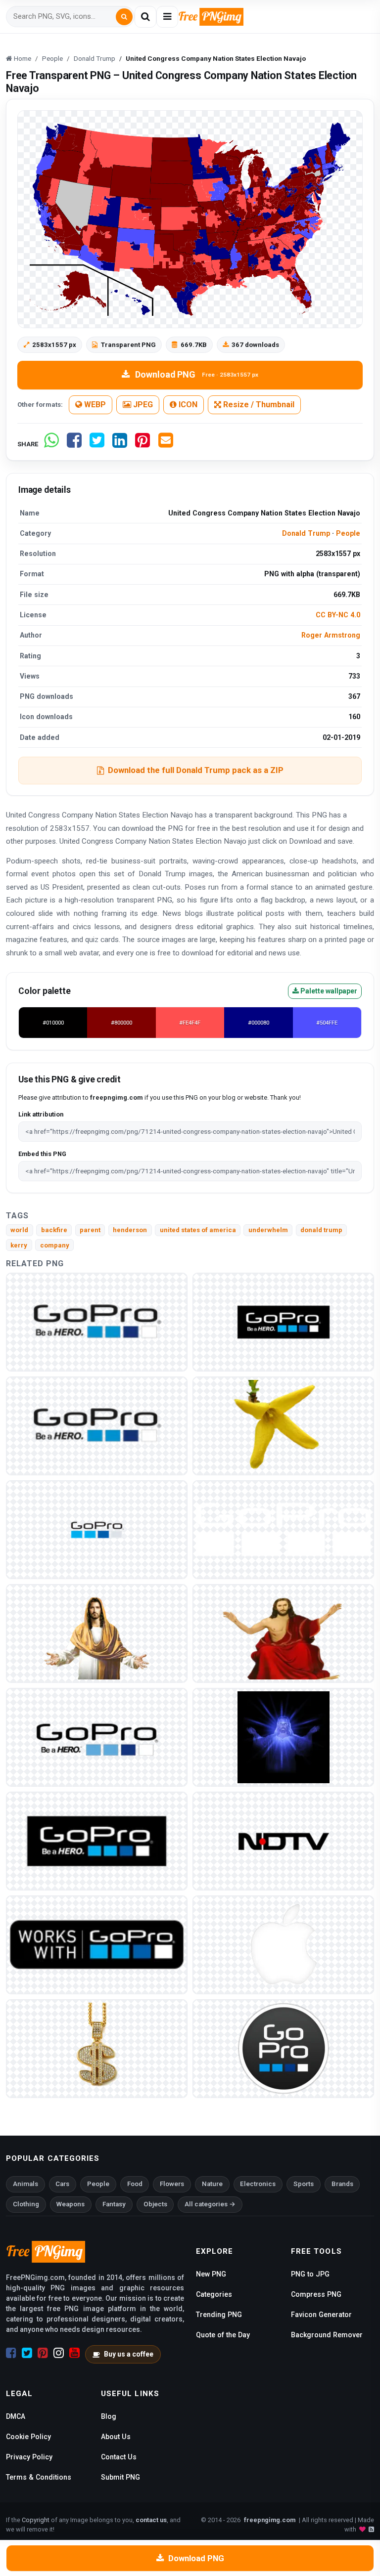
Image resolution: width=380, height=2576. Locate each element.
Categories (214, 2294)
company (55, 1245)
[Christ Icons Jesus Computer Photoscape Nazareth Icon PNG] (283, 1633)
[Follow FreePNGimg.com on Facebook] (11, 2353)
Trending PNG (219, 2315)
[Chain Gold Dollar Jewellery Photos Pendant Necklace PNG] (97, 2048)
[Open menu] (167, 17)
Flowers (172, 2184)
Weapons (71, 2204)
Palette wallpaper (328, 991)
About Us (116, 2437)
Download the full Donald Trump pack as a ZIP (196, 770)
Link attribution (41, 1114)
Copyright (36, 2520)
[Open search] (145, 17)
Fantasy (114, 2204)
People (348, 533)
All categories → (210, 2204)
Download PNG (197, 374)
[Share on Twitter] (97, 444)
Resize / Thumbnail (258, 405)
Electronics (258, 2184)
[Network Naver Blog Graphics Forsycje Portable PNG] (283, 1425)
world (19, 1230)
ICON (187, 405)
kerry (19, 1245)
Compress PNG (316, 2294)
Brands (342, 2184)
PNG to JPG (310, 2274)
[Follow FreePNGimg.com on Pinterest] (43, 2353)
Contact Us (119, 2457)
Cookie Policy (28, 2437)
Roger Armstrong (331, 635)
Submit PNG (120, 2477)
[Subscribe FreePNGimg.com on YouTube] (74, 2353)
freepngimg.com (270, 2520)
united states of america (198, 1230)
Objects (155, 2204)
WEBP (94, 405)
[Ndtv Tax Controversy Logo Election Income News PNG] (283, 1840)
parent (90, 1230)
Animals (25, 2184)
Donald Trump (306, 533)
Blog (109, 2416)
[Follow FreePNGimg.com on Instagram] (59, 2353)
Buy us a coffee (129, 2354)
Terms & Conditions (39, 2477)
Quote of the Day (223, 2335)
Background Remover (327, 2335)
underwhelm (268, 1230)
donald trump (321, 1230)
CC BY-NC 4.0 (338, 615)
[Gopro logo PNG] (97, 1321)
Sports (304, 2184)
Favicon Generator (321, 2315)
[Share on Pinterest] (142, 444)
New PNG (211, 2274)
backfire (54, 1230)
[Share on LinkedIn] (120, 444)
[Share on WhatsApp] (51, 444)
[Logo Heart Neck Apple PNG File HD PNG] (283, 1944)
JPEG (142, 405)
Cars (62, 2184)
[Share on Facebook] (74, 444)
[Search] (124, 17)
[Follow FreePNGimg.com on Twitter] (27, 2353)
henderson (130, 1230)
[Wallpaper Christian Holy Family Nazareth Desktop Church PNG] (283, 1737)
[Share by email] (166, 444)
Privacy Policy (29, 2457)
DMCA (16, 2416)
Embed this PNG (42, 1154)
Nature (212, 2184)
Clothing (26, 2204)
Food (135, 2184)
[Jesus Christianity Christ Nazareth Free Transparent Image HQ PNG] (97, 1633)
